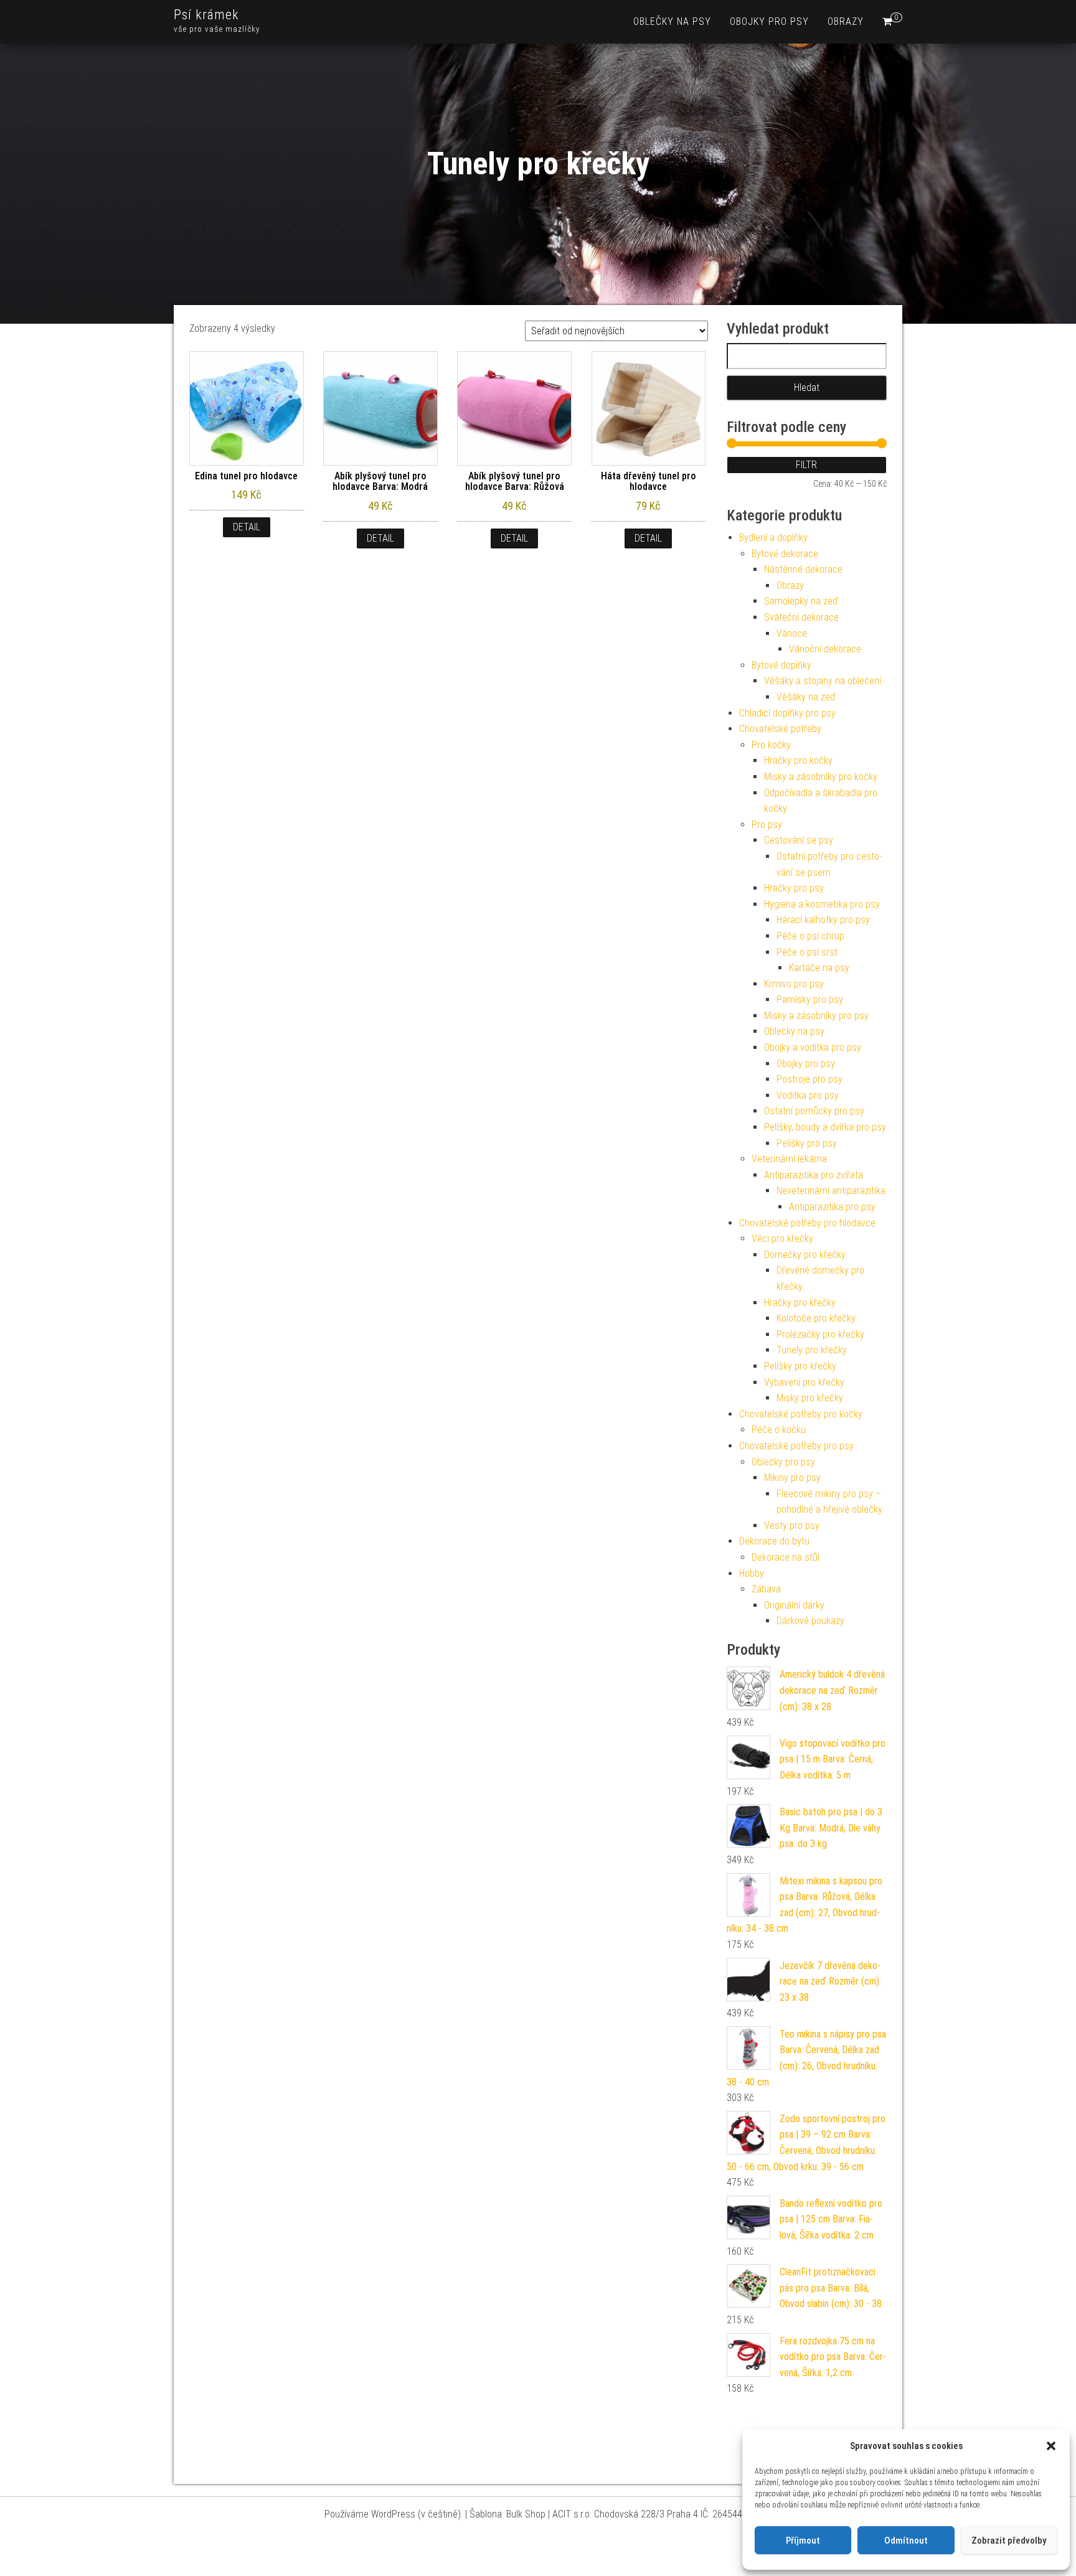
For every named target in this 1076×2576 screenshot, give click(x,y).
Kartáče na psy (819, 968)
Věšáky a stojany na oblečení (823, 681)
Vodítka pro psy (808, 1095)
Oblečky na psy (672, 21)
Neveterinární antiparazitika (831, 1191)
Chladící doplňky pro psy (787, 713)
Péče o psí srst (807, 952)
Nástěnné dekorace (803, 569)
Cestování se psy (799, 840)
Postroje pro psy (809, 1079)
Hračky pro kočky (798, 760)
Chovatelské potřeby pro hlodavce (807, 1223)
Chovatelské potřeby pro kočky (801, 1414)
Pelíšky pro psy (807, 1143)
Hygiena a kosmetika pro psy (822, 904)
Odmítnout (906, 2541)
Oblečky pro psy (783, 1462)
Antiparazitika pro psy (832, 1207)
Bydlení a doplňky (773, 538)
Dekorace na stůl (786, 1557)
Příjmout (803, 2541)
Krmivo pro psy (794, 984)
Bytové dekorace (785, 554)
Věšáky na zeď (806, 697)
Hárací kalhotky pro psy (823, 920)
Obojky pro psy (769, 21)
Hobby (752, 1573)
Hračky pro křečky (800, 1303)
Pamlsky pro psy (810, 999)
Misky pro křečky (810, 1398)
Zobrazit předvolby (1009, 2541)
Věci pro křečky (782, 1239)
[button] (1051, 2446)
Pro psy (767, 825)
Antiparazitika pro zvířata (814, 1175)
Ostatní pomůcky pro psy (814, 1111)
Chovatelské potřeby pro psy (796, 1446)
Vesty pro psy (792, 1525)
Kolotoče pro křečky (816, 1318)
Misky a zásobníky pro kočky (821, 777)
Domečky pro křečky (805, 1255)
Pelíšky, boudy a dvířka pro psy (825, 1127)
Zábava (766, 1589)
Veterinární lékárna (789, 1159)
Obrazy (846, 21)
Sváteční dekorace (801, 617)
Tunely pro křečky (812, 1350)
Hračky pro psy (794, 888)
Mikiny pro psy (792, 1478)
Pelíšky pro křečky (800, 1366)
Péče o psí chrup (810, 936)
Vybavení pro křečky (804, 1382)
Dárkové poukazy (810, 1621)
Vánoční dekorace (825, 649)
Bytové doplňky (781, 665)
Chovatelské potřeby (780, 729)
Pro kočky (771, 745)
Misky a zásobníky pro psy (816, 1016)
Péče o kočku (779, 1430)
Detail (247, 527)
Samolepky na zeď (801, 601)
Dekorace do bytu (774, 1541)
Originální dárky (794, 1605)
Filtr (806, 465)
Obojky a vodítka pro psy (813, 1047)
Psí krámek (206, 15)
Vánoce (792, 633)
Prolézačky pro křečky (820, 1334)
